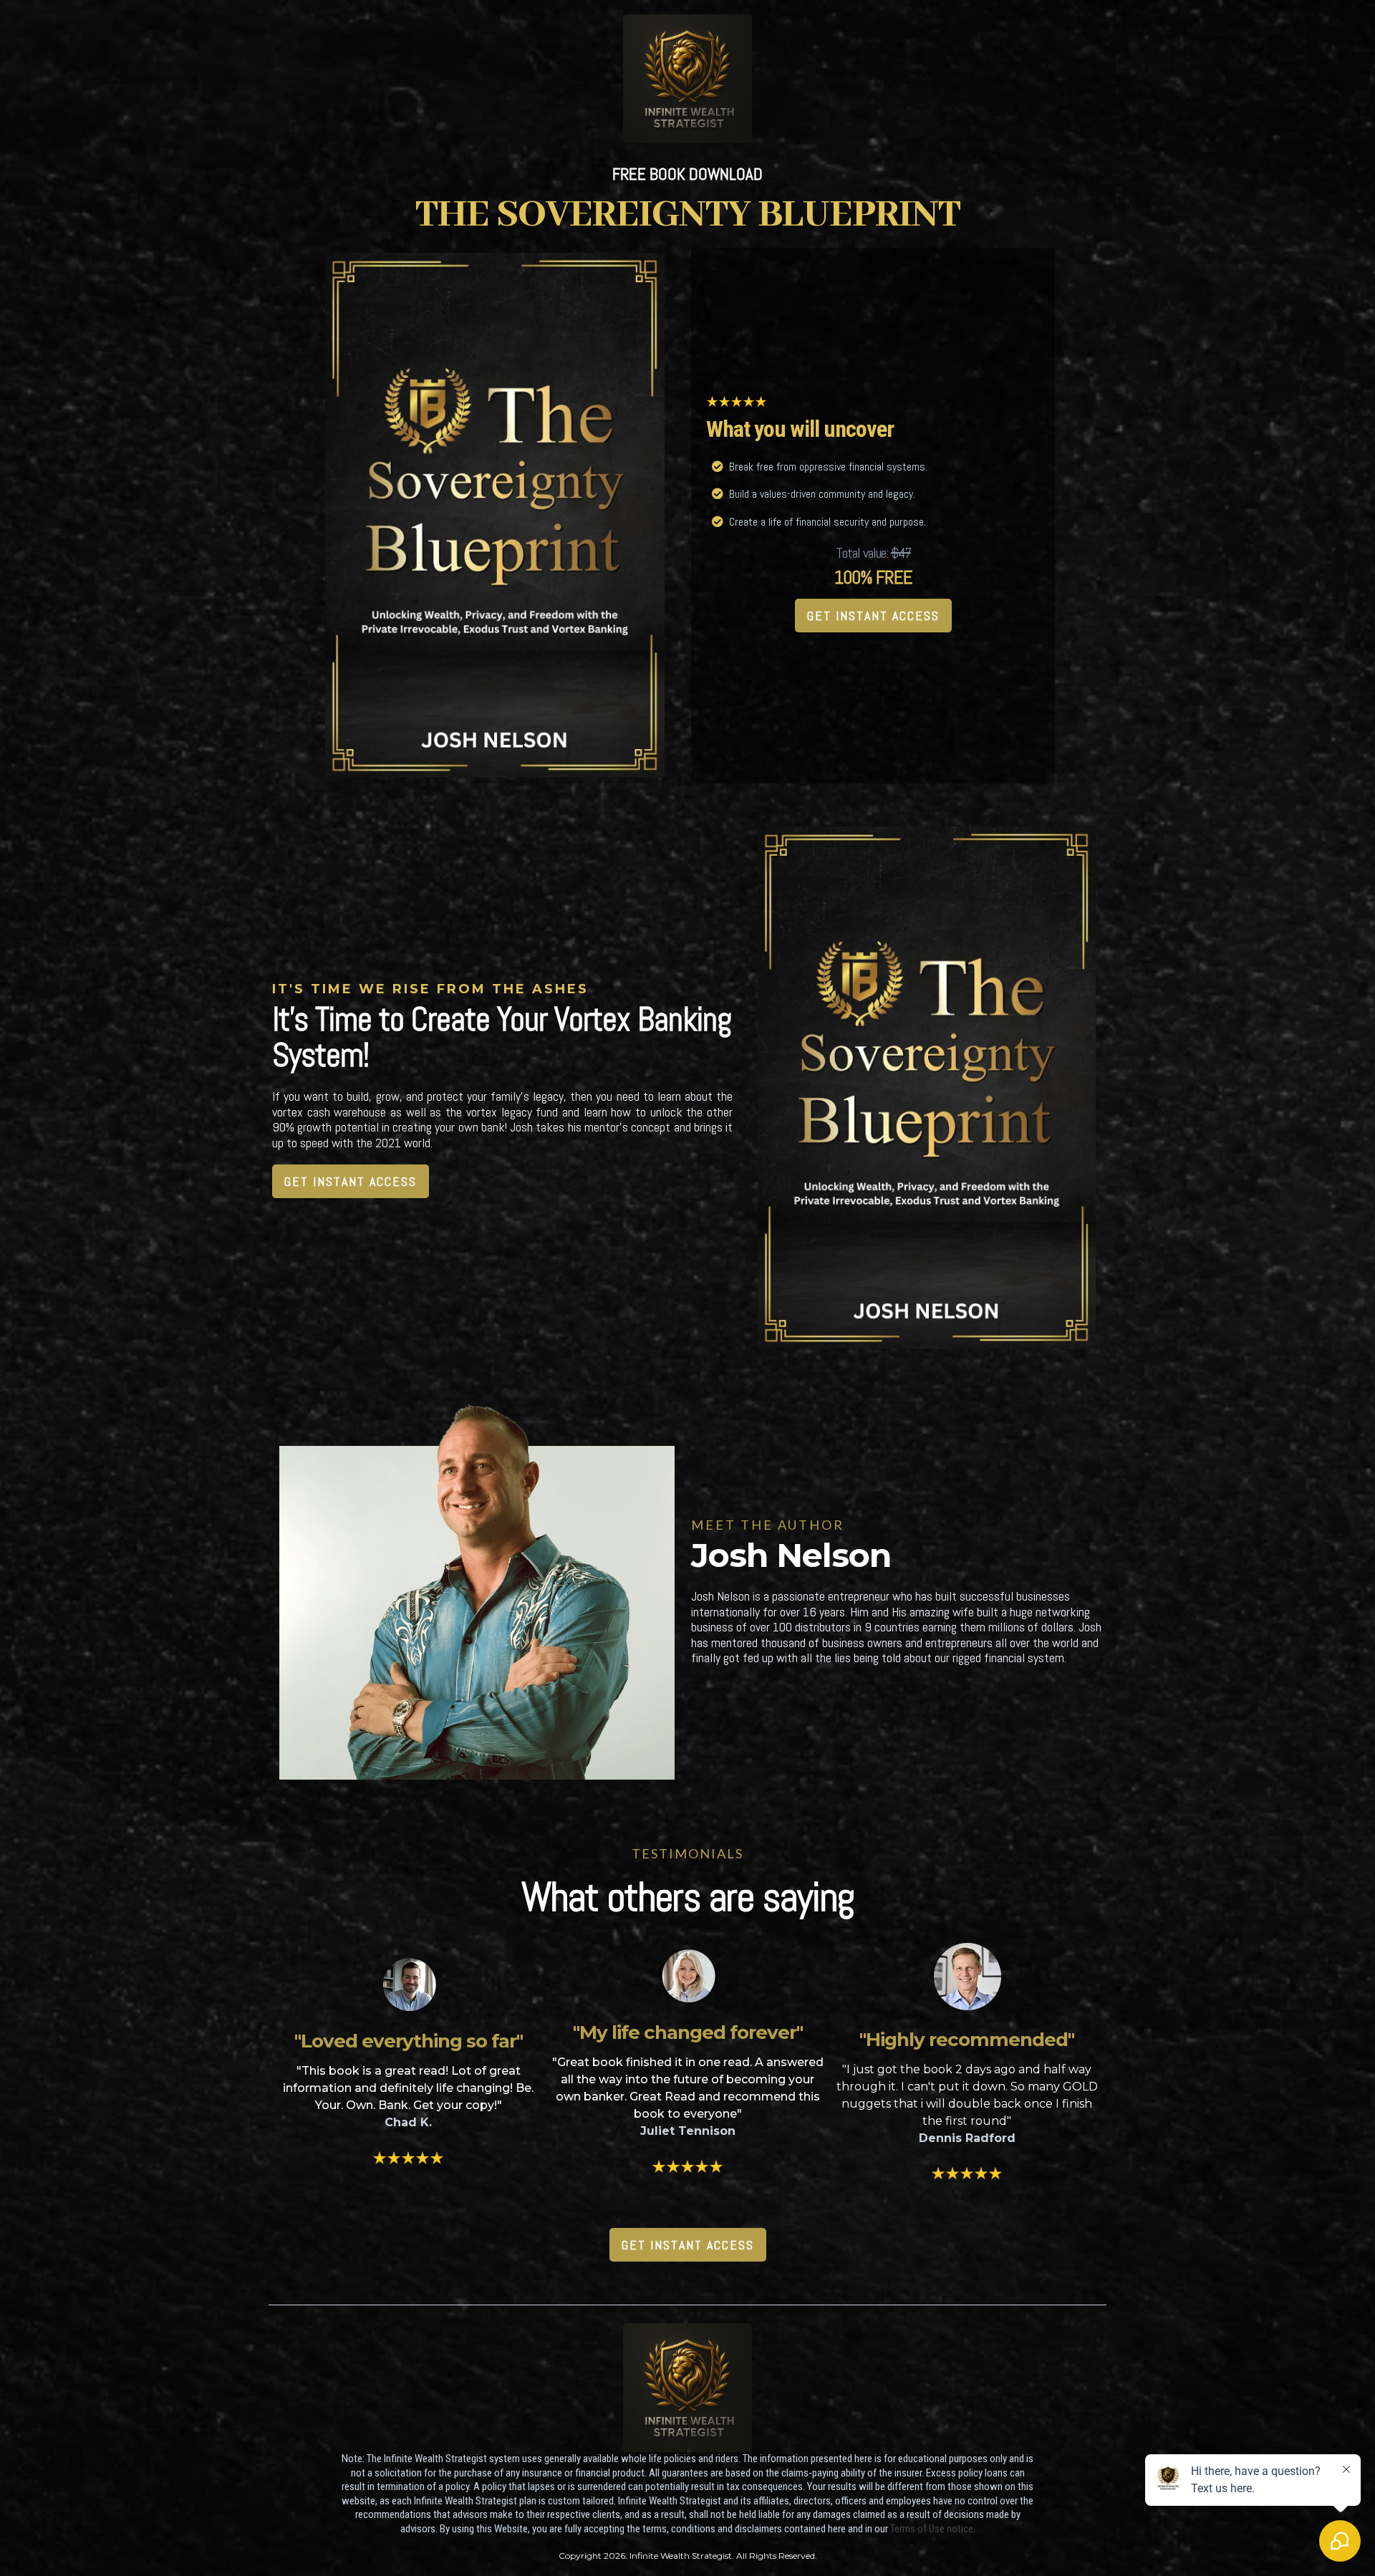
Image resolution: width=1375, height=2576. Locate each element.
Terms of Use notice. (933, 2529)
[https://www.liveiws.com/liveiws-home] (687, 78)
